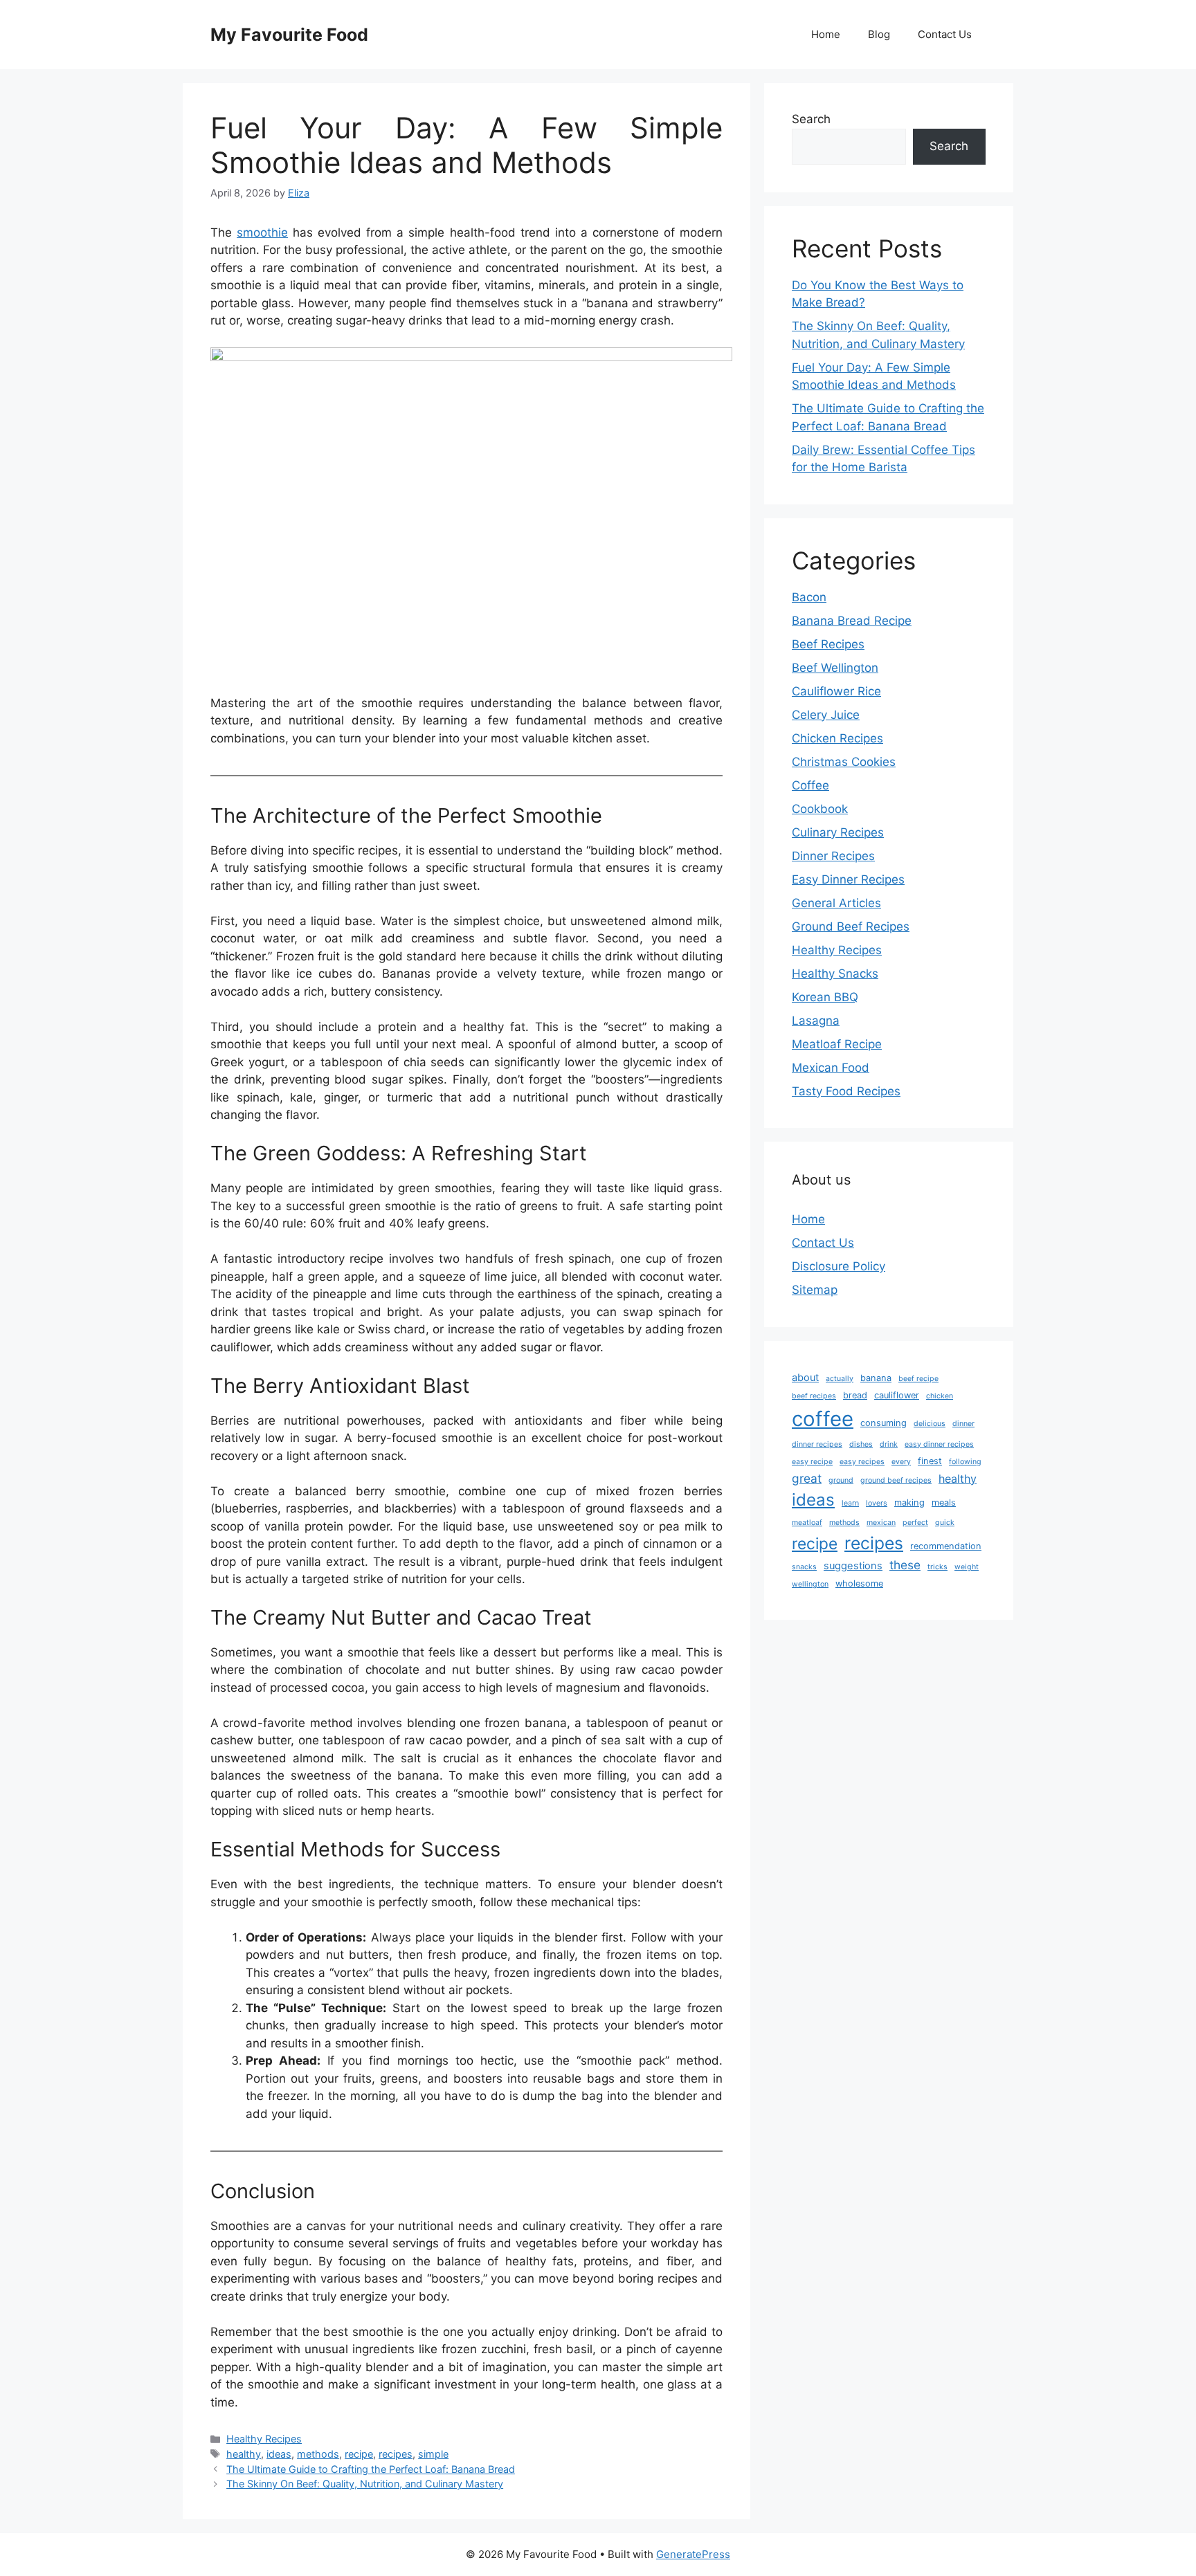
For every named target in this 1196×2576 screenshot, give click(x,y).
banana (876, 1378)
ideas (279, 2454)
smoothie (262, 232)
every (901, 1462)
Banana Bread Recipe (852, 621)
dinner (963, 1424)
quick (945, 1523)
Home (826, 34)
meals (944, 1502)
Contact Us (945, 34)
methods (318, 2454)
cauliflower (897, 1395)
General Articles (836, 903)
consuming (884, 1423)
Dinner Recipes (833, 856)
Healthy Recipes (264, 2439)
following (965, 1462)
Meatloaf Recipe (837, 1044)
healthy (244, 2454)
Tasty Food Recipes (846, 1091)
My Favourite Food (289, 35)
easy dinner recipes (939, 1444)
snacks (804, 1567)
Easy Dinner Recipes (848, 879)
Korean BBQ (825, 997)
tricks (937, 1567)
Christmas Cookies (844, 762)
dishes (861, 1444)
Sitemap (815, 1290)
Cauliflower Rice (836, 691)
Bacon (809, 597)
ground (841, 1480)
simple (433, 2454)
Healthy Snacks (835, 974)
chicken (940, 1396)
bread (855, 1395)
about (805, 1378)
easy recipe (812, 1462)
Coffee (810, 785)
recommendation (946, 1546)
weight (967, 1567)
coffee (823, 1419)
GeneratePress (693, 2554)
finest (930, 1461)
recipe (359, 2454)
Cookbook (820, 809)
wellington (810, 1584)
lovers (877, 1503)
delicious (930, 1424)
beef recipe (918, 1379)
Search (811, 119)
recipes (396, 2454)
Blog (879, 34)
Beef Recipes (828, 644)
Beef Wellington (835, 668)
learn (850, 1503)
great (807, 1478)
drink (889, 1444)
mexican (881, 1523)
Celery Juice (826, 715)
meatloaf (807, 1523)
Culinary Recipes (838, 832)
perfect (915, 1523)
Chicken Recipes (837, 738)
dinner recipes (817, 1444)
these (905, 1565)
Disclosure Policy (839, 1266)
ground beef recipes (896, 1480)
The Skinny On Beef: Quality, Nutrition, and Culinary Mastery (365, 2484)
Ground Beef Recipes (851, 926)
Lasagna (816, 1021)
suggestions (853, 1566)
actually (840, 1379)
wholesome (859, 1583)
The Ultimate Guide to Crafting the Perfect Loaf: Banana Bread (371, 2469)
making (909, 1502)
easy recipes (862, 1462)
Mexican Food (831, 1068)
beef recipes (814, 1396)
